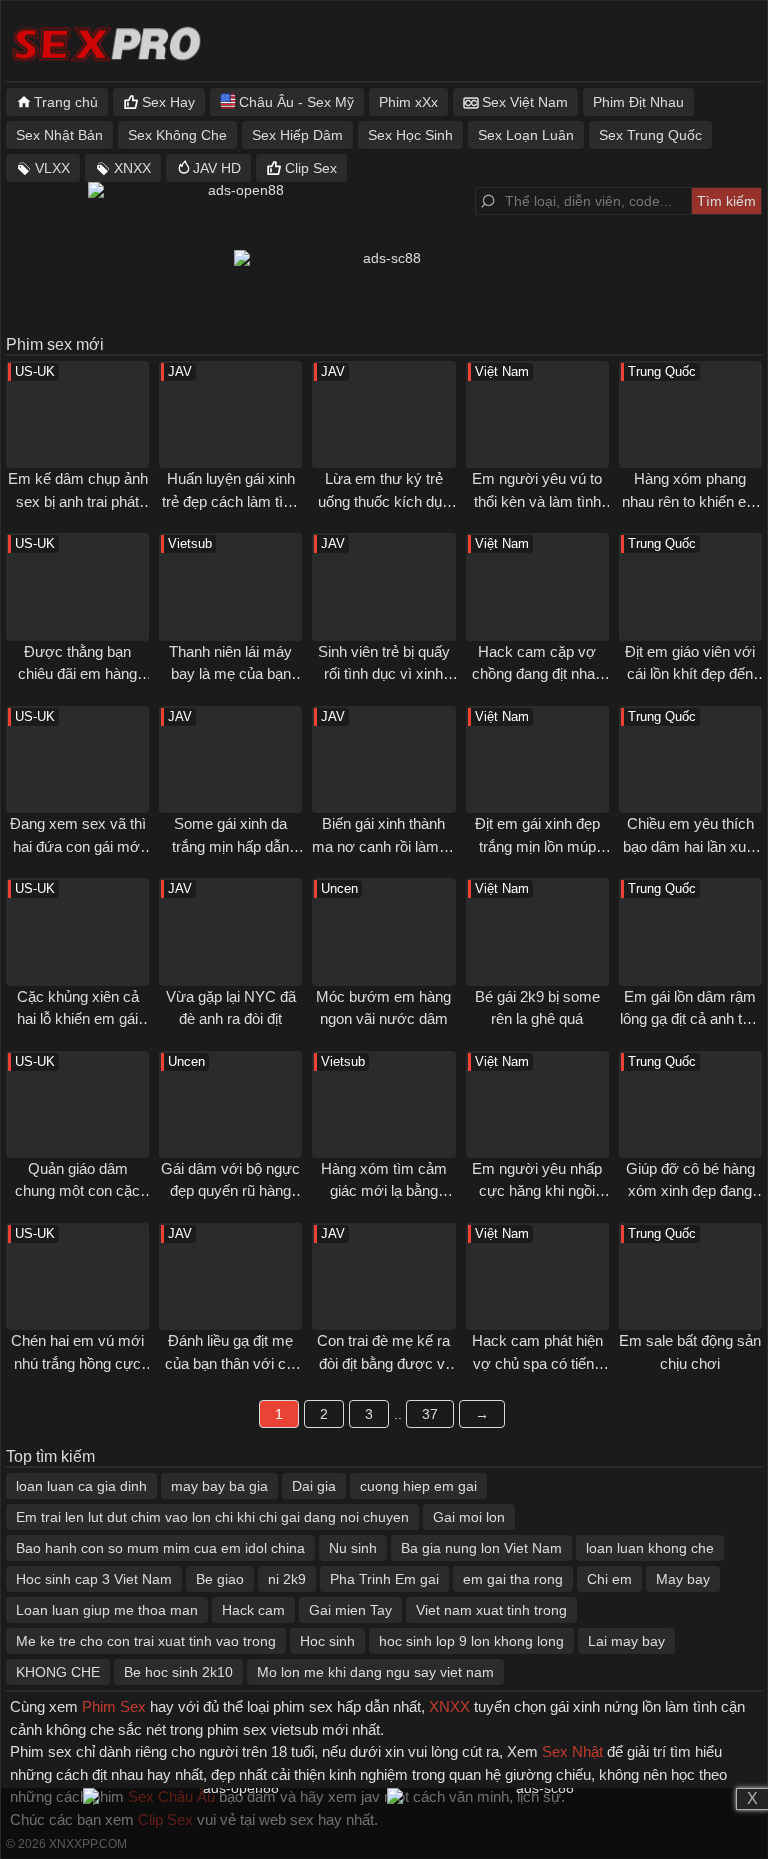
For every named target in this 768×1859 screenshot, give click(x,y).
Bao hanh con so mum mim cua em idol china (160, 1548)
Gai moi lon (469, 1517)
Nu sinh (353, 1548)
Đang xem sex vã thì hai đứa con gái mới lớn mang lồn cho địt (78, 846)
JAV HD (217, 168)
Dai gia (314, 1486)
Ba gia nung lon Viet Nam (481, 1548)
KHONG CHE (58, 1672)
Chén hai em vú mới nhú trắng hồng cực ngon (77, 1363)
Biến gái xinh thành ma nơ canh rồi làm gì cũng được (383, 846)
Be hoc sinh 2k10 (178, 1672)
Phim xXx (408, 102)
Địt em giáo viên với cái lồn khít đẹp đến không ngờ (690, 674)
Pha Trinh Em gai (384, 1579)
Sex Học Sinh (410, 135)
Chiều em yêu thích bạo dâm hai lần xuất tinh (690, 846)
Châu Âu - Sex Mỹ (296, 102)
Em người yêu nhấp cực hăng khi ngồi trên (537, 1191)
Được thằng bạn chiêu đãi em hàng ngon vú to (77, 674)
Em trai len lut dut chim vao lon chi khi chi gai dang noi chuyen (212, 1517)
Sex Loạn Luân (526, 135)
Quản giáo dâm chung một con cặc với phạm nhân (77, 1191)
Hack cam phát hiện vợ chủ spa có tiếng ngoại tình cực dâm (537, 1363)
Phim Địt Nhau (638, 102)
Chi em (609, 1579)
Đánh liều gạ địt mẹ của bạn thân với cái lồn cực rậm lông (231, 1363)
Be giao (220, 1579)
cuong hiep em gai (418, 1486)
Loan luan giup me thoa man (107, 1610)
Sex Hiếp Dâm (297, 135)
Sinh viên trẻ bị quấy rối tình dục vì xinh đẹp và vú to (384, 674)
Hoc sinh (327, 1641)
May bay (683, 1579)
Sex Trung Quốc (650, 135)
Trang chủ (66, 102)
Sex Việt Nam (525, 102)
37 (430, 1414)
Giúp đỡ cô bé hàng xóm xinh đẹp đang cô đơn (690, 1191)
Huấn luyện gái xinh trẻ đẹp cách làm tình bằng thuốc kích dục (230, 501)
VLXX (52, 168)
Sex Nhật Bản (59, 135)
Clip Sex (311, 168)
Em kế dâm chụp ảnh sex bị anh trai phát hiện (78, 501)
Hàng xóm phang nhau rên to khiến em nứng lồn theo (690, 501)
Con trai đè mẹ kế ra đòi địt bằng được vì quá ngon (383, 1363)
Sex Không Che (177, 135)
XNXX (132, 168)
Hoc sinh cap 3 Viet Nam (94, 1579)
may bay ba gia (219, 1486)
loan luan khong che (650, 1548)
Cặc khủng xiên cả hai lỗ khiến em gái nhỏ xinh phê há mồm (77, 1019)
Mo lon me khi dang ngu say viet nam (375, 1672)
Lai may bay (626, 1641)
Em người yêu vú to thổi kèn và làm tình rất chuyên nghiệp (537, 501)
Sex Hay (168, 102)
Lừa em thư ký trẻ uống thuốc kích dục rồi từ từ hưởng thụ (384, 501)
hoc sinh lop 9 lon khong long (471, 1641)
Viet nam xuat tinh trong (491, 1610)
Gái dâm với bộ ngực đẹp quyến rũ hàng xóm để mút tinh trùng (231, 1191)
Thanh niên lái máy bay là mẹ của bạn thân (230, 674)
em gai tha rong (513, 1579)
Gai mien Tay (350, 1610)
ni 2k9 (287, 1579)
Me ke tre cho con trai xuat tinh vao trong (146, 1641)
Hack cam (253, 1610)
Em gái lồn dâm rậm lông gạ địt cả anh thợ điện (690, 1019)
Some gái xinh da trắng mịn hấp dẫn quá (230, 846)
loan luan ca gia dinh (81, 1486)
